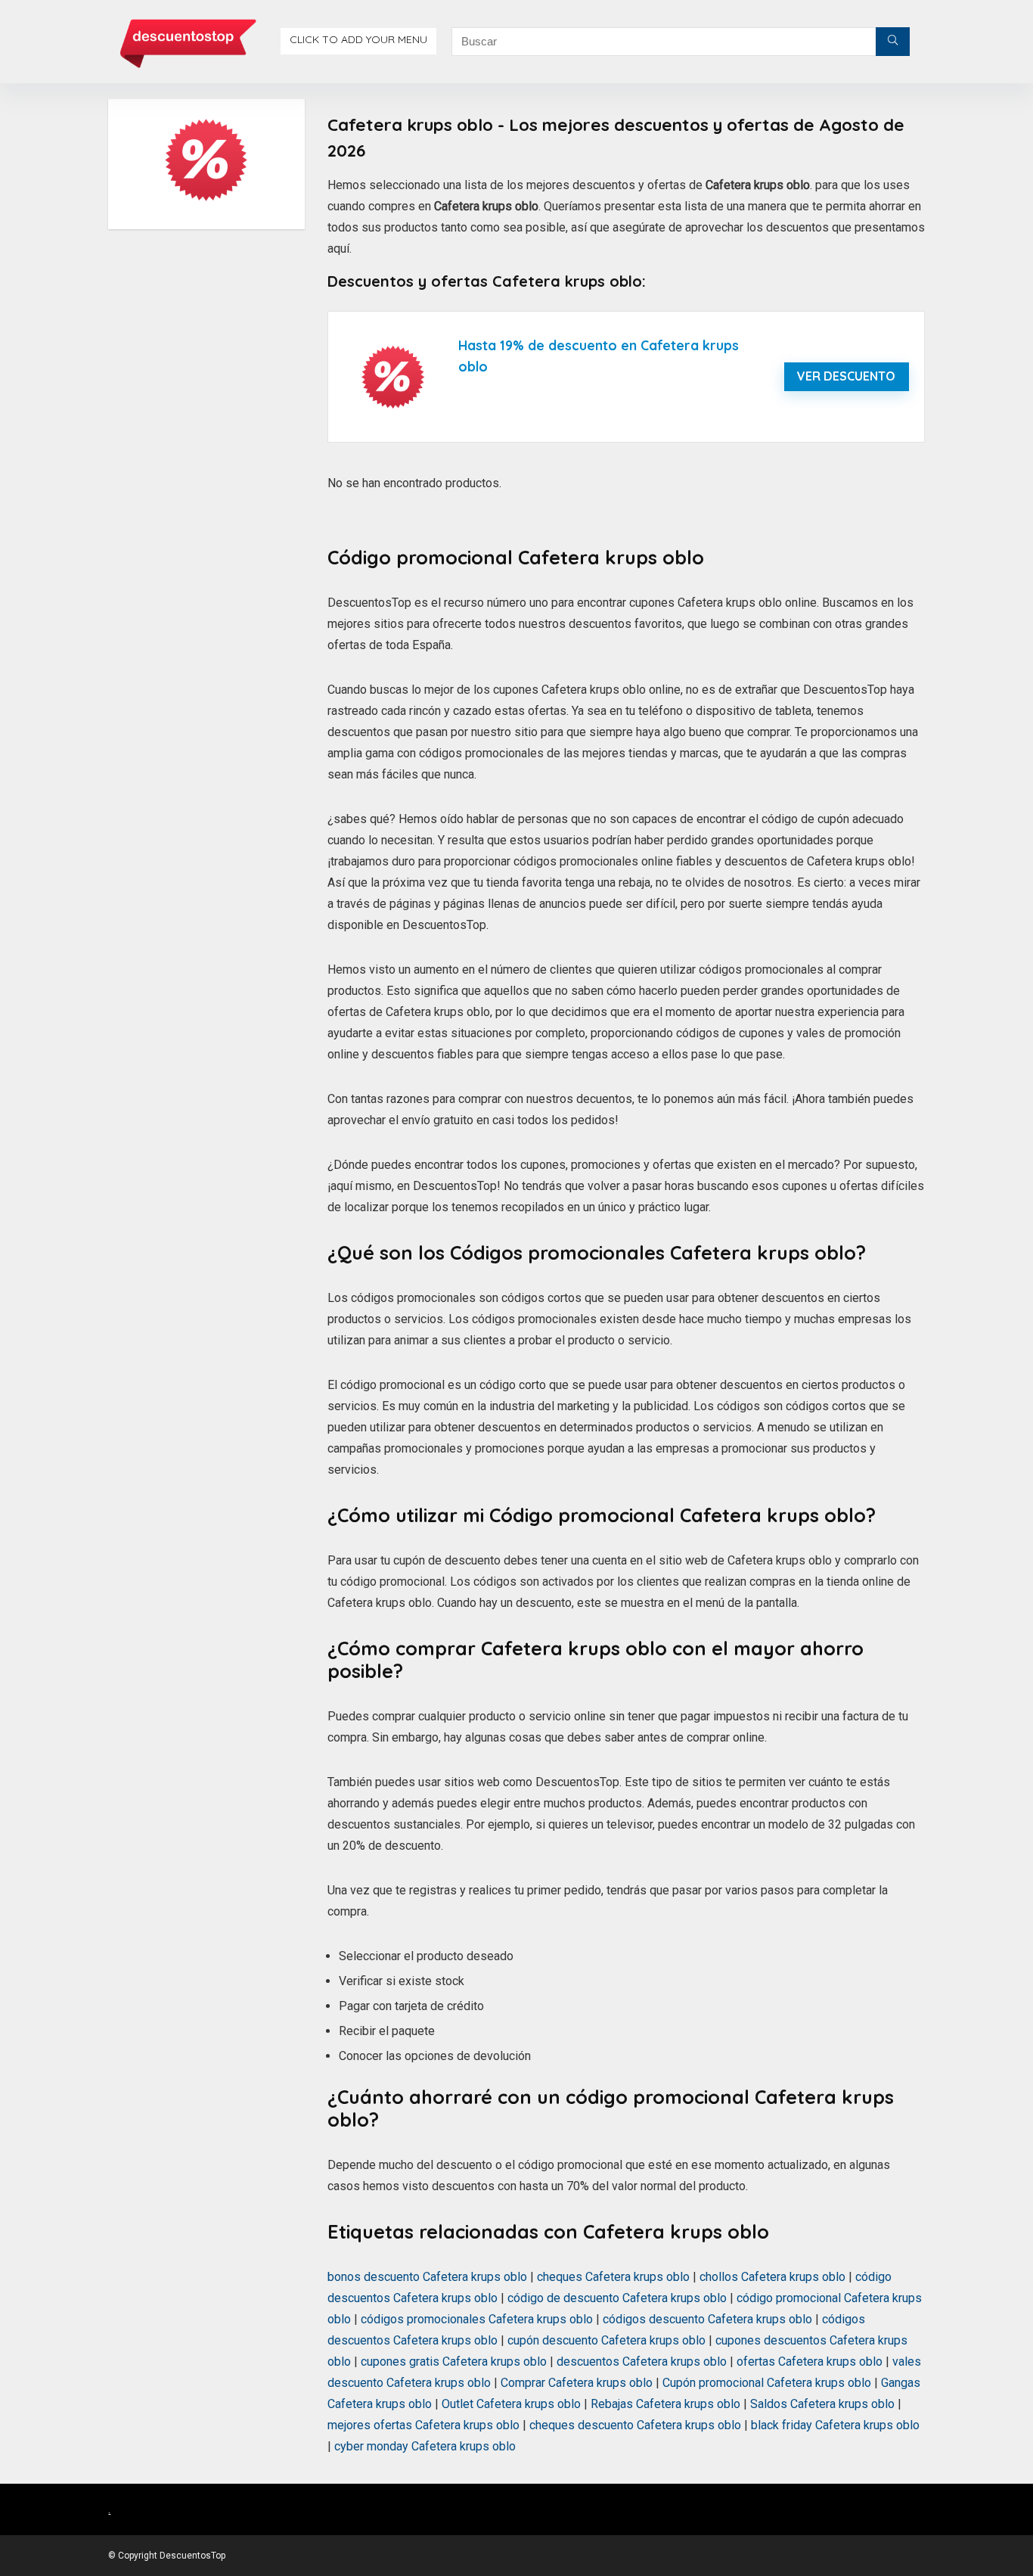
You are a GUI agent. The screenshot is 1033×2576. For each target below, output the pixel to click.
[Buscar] (893, 42)
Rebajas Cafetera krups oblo (665, 2404)
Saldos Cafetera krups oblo (822, 2404)
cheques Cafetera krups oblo (613, 2277)
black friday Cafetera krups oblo (835, 2425)
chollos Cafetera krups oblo (772, 2277)
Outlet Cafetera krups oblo (511, 2404)
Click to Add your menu (358, 39)
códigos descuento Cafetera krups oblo (707, 2319)
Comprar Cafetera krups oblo (577, 2383)
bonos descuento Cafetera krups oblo (427, 2277)
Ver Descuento (846, 376)
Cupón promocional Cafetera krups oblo (767, 2383)
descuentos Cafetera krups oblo (642, 2362)
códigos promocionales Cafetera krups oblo (477, 2319)
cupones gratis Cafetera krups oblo (454, 2362)
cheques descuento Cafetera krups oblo (635, 2425)
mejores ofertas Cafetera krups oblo (423, 2425)
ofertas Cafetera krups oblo (810, 2362)
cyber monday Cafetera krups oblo (425, 2446)
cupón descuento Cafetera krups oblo (606, 2340)
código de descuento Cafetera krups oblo (617, 2298)
